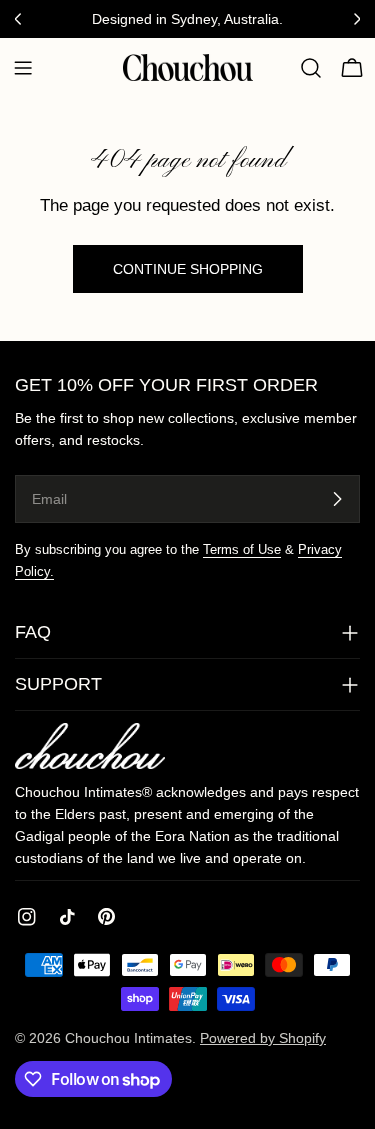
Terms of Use (242, 550)
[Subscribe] (337, 499)
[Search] (311, 68)
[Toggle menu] (23, 68)
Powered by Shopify (263, 1038)
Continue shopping (188, 269)
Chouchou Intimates (128, 1038)
